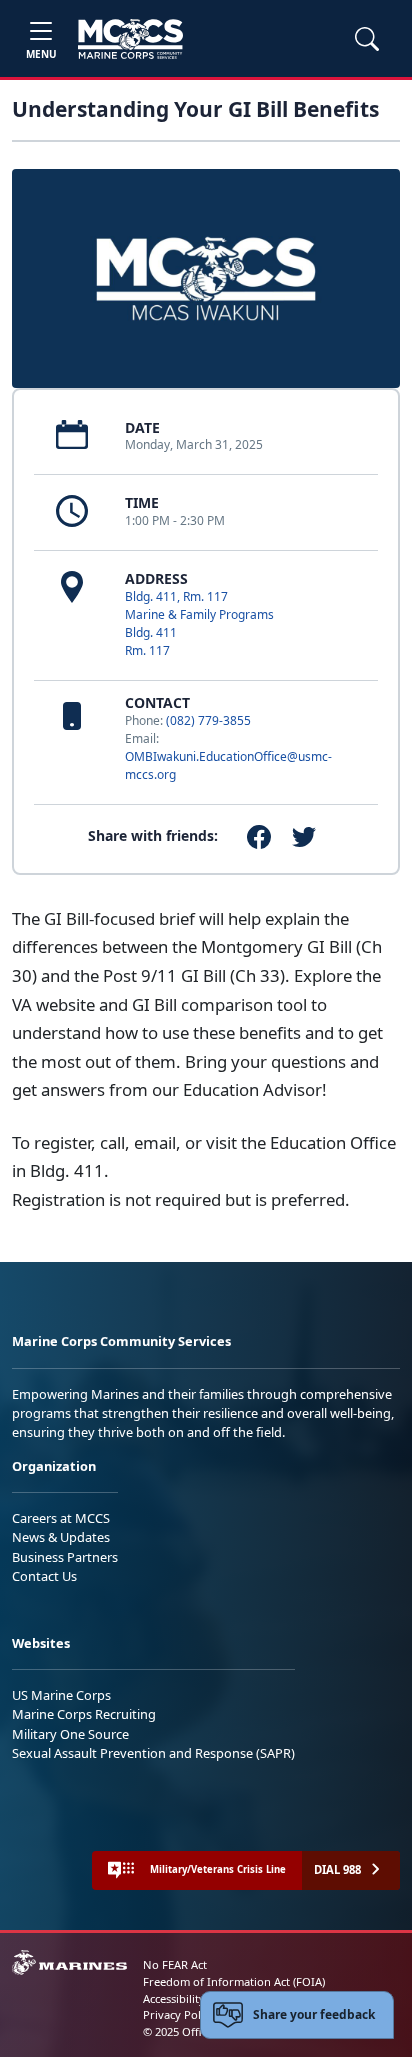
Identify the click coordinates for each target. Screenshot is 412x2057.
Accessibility (174, 1998)
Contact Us (44, 1576)
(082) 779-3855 (208, 720)
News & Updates (61, 1537)
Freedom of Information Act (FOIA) (234, 1981)
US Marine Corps (61, 1695)
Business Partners (65, 1557)
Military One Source (70, 1734)
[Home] (130, 39)
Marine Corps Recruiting (84, 1714)
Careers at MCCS (61, 1518)
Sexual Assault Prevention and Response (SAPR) (153, 1753)
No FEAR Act (175, 1964)
